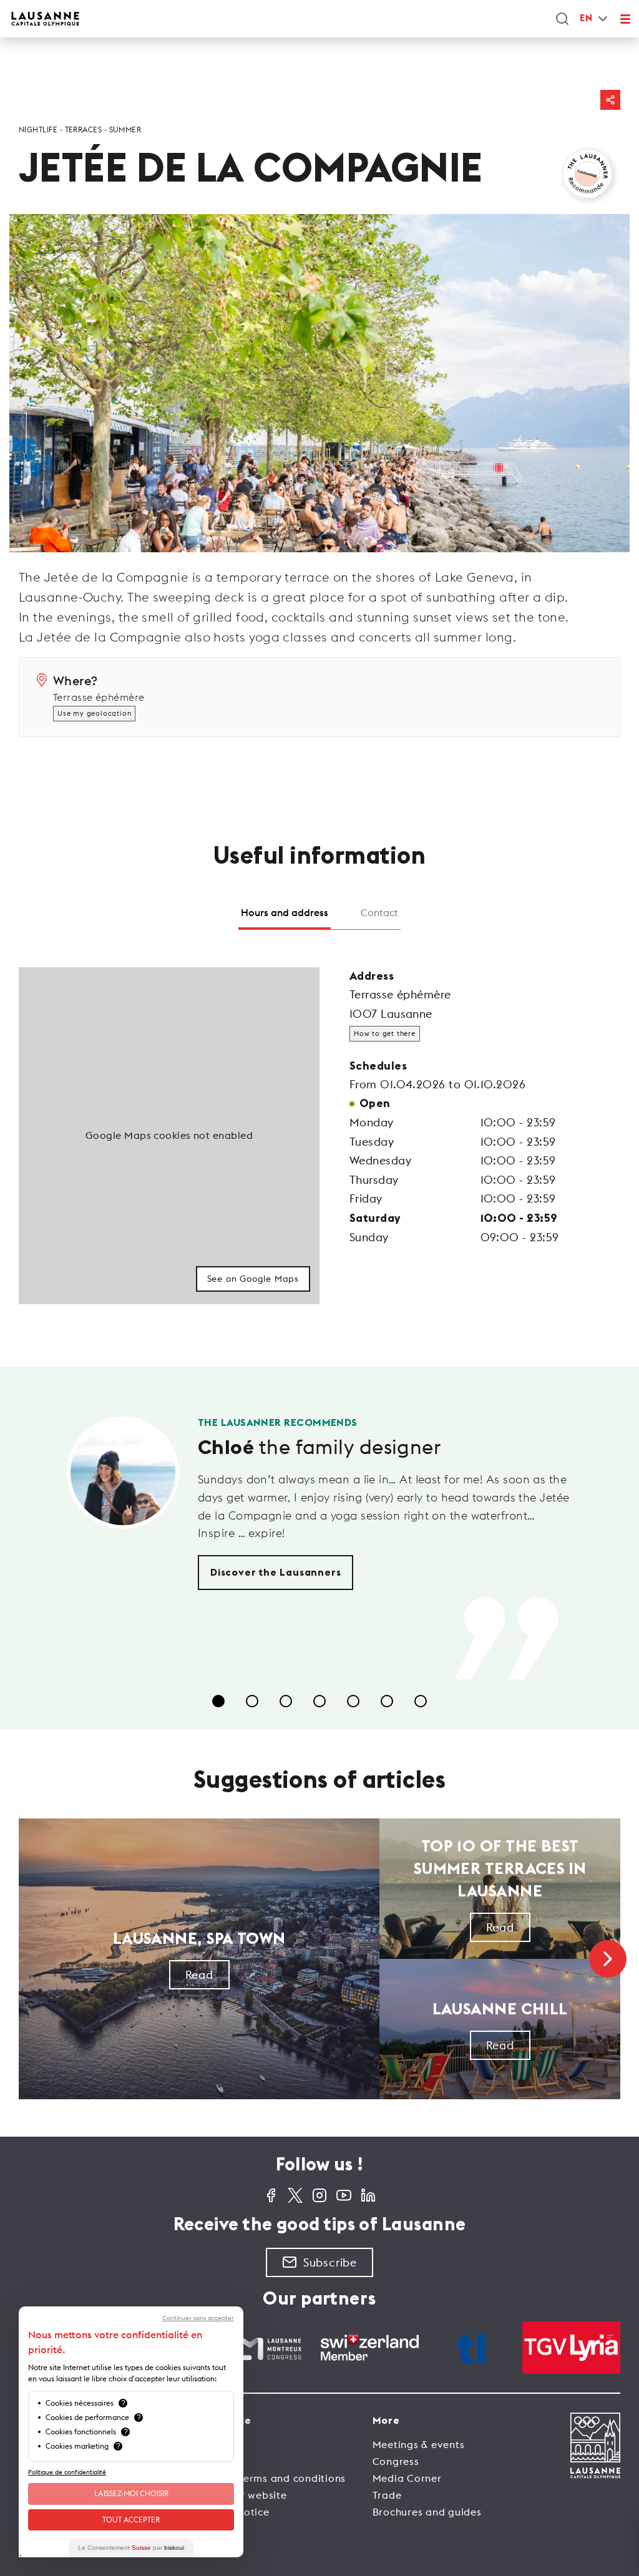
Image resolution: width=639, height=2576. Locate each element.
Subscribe (330, 2262)
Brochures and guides (427, 2512)
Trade (387, 2495)
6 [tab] (387, 1701)
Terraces (84, 129)
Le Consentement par (131, 2548)
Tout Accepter (131, 2520)
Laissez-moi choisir (131, 2493)
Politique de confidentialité (67, 2472)
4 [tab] (319, 1701)
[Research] (562, 19)
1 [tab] (218, 1701)
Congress (396, 2461)
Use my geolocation (94, 713)
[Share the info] (610, 100)
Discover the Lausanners (276, 1573)
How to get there (385, 1033)
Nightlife (38, 129)
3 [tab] (286, 1701)
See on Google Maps (253, 1279)
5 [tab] (353, 1701)
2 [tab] (252, 1701)
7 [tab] (421, 1701)
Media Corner (407, 2478)
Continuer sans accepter (198, 2318)
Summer (125, 129)
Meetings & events (419, 2444)
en (586, 18)
